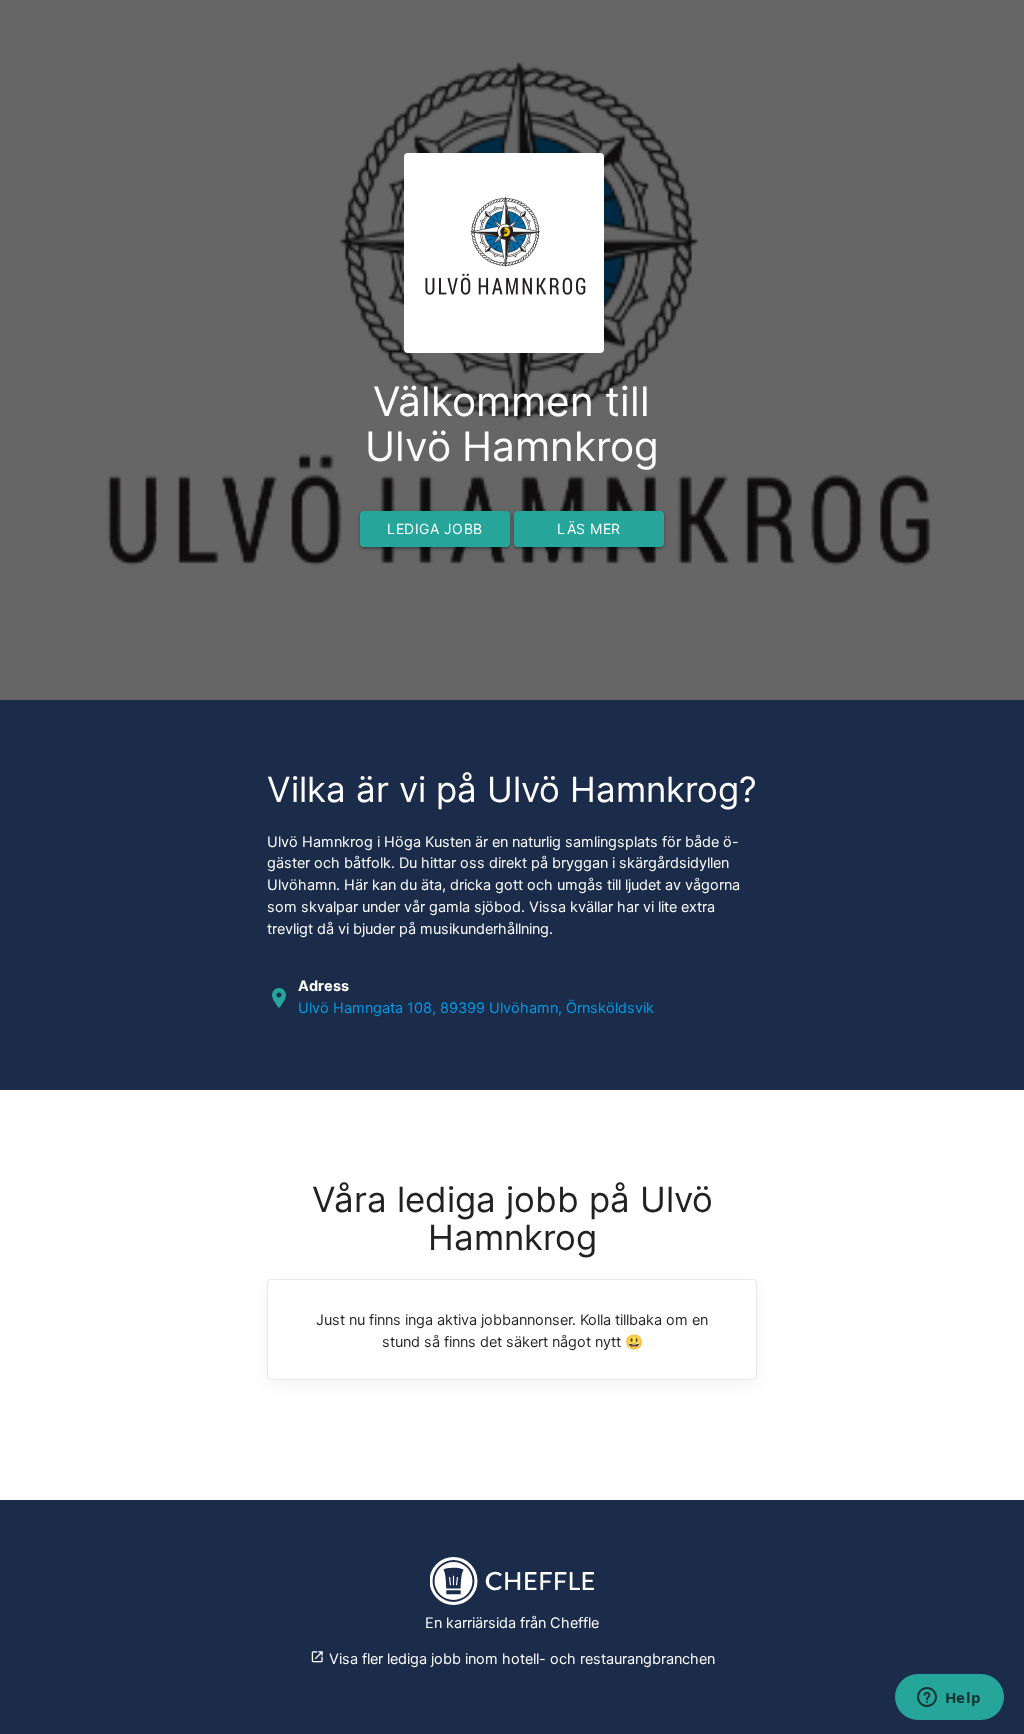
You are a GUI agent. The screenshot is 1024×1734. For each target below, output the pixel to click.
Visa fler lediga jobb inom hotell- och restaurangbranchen (512, 1659)
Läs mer (589, 528)
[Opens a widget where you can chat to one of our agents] (949, 1699)
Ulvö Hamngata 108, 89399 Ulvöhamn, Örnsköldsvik (476, 1008)
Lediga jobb (435, 528)
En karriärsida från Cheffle (512, 1623)
